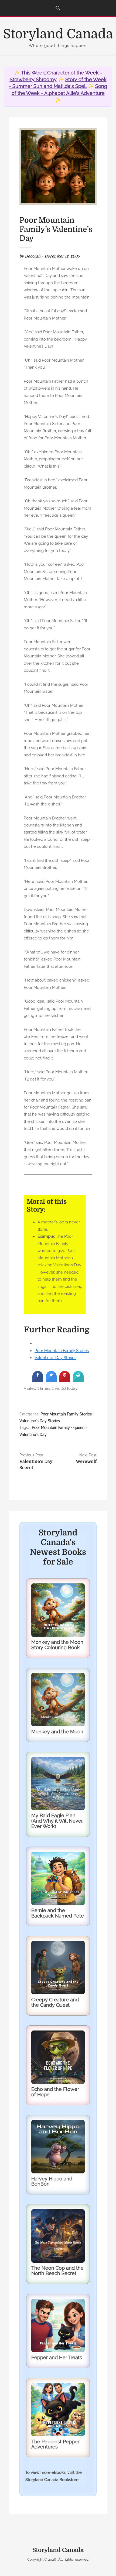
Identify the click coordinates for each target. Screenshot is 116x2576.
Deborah (33, 256)
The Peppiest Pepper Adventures (55, 2444)
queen (79, 1428)
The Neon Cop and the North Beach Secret (57, 2271)
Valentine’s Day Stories (55, 1358)
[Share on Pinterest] (65, 1380)
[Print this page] (78, 1380)
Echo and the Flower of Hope (55, 2092)
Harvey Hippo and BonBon (52, 2181)
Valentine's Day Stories (40, 1421)
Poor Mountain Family (51, 1428)
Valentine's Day (33, 1435)
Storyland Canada (58, 34)
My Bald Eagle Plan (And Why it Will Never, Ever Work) (57, 1821)
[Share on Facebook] (38, 1380)
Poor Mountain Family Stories (62, 1351)
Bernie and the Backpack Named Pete (58, 1913)
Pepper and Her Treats (57, 2357)
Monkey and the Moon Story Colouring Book (57, 1645)
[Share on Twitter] (51, 1380)
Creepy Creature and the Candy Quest (55, 2002)
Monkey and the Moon (57, 1732)
